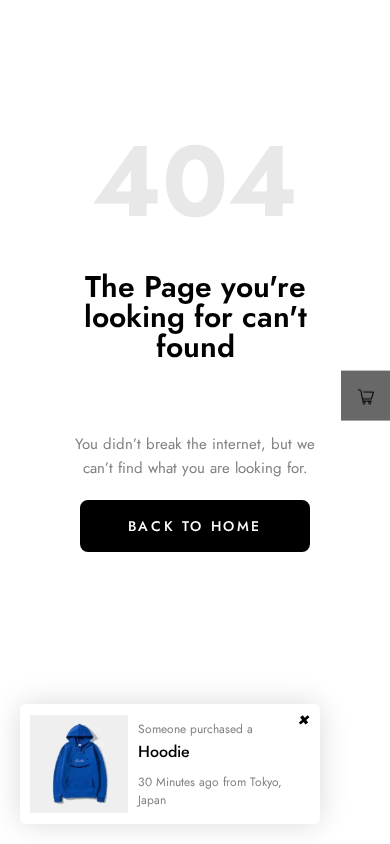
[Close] (303, 715)
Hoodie (164, 751)
